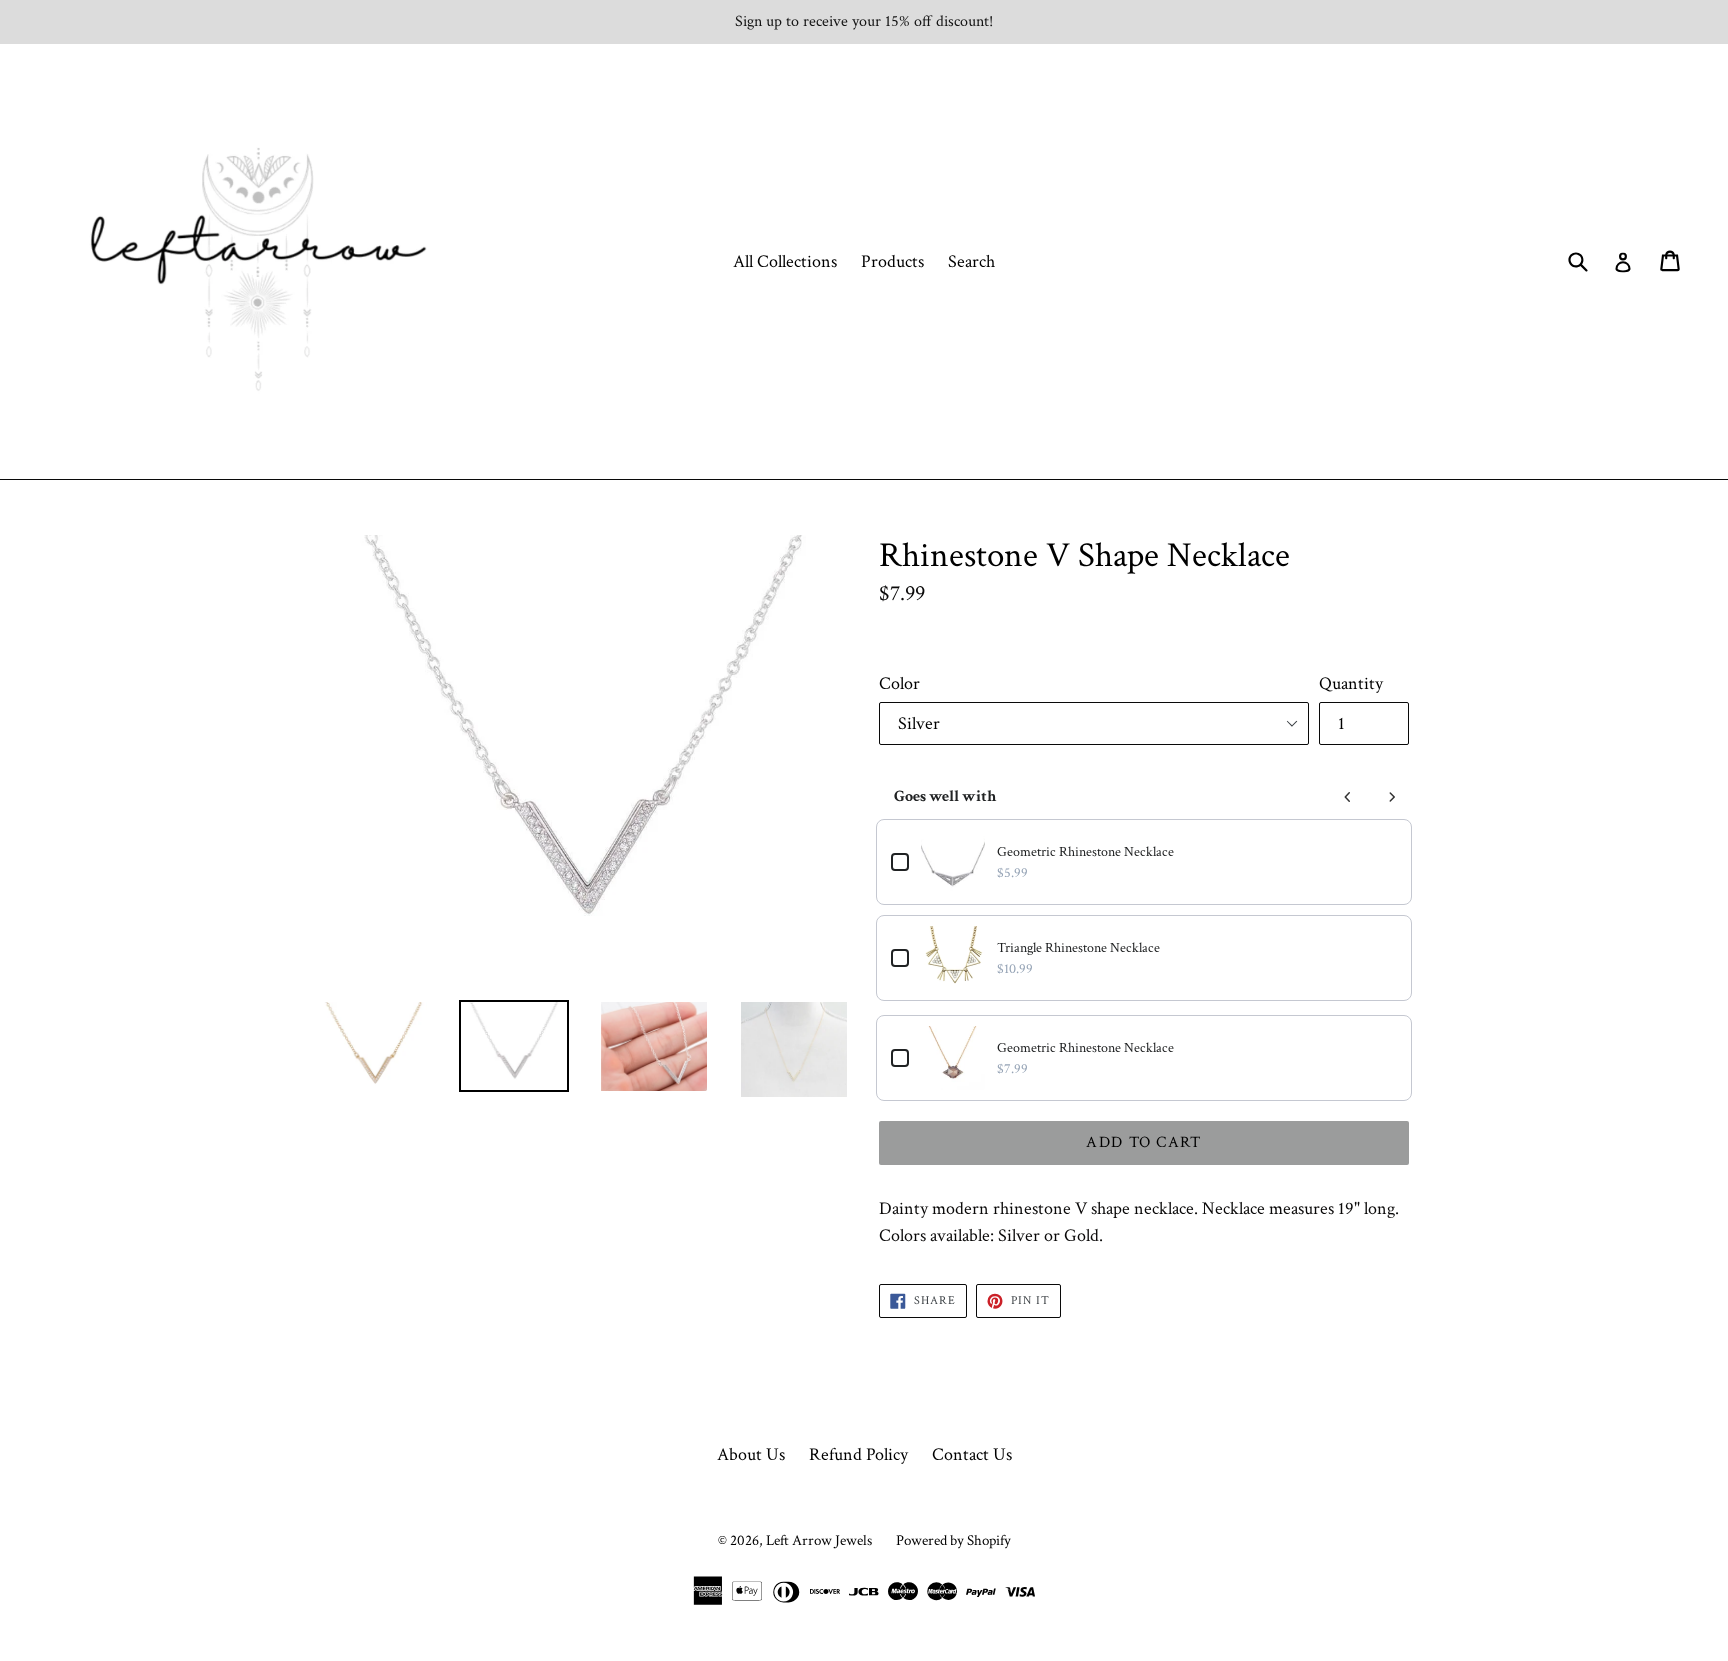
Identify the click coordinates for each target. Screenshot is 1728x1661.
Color (899, 683)
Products (892, 261)
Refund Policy (858, 1454)
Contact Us (972, 1454)
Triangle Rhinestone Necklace (1078, 948)
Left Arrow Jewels (819, 1540)
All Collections (785, 261)
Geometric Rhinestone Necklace (1085, 852)
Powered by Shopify (953, 1540)
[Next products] (1392, 797)
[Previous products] (1348, 797)
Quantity (1351, 683)
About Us (751, 1454)
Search (971, 261)
